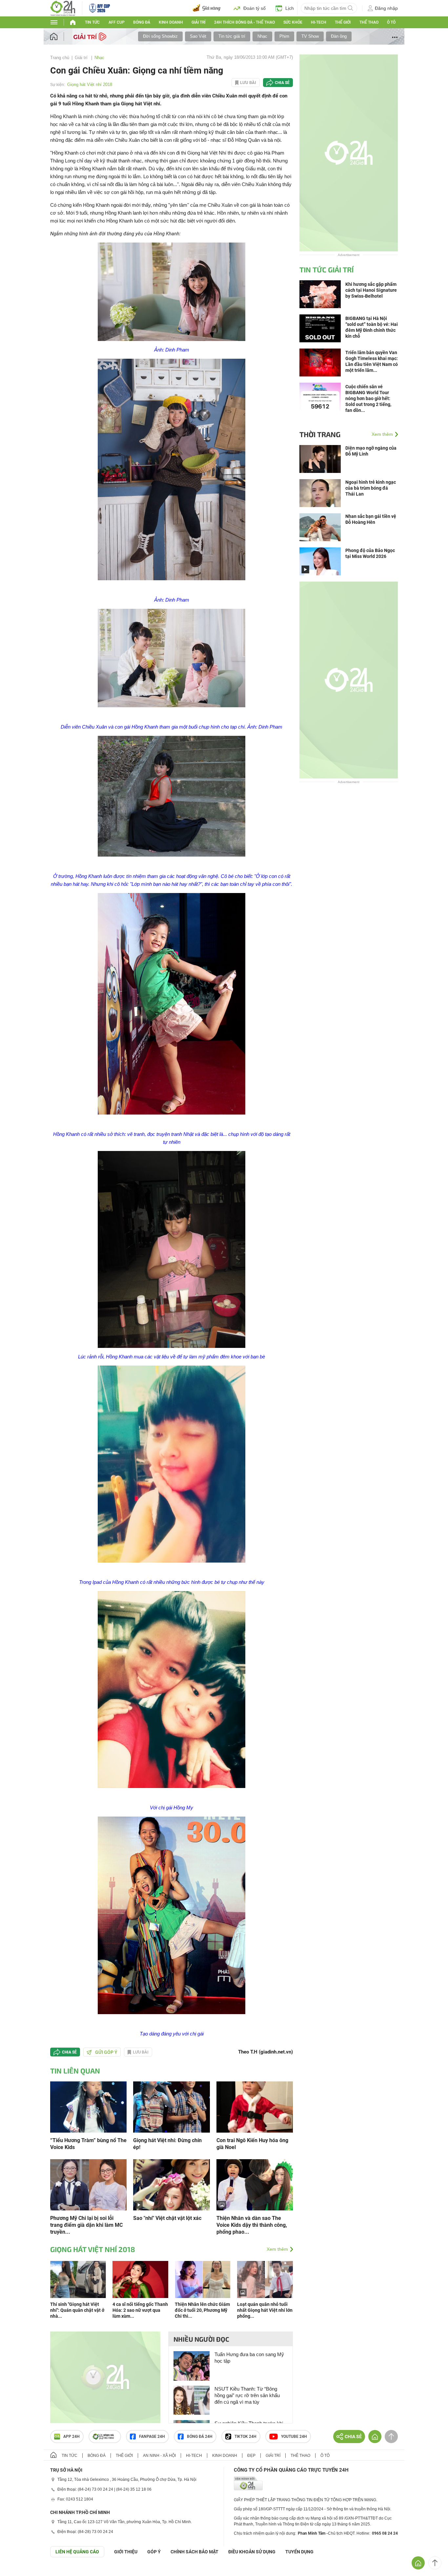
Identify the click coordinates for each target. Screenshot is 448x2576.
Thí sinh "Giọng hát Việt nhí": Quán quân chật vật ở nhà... (77, 2310)
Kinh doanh (171, 22)
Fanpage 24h (152, 2437)
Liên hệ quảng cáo (77, 2552)
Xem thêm (277, 2249)
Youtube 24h (294, 2437)
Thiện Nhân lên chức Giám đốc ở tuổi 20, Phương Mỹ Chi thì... (202, 2310)
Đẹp (251, 2456)
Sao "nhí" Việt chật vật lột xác (167, 2218)
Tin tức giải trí (232, 36)
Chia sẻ (282, 83)
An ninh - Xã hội (159, 2456)
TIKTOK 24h (245, 2437)
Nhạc (262, 36)
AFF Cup (117, 22)
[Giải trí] (91, 36)
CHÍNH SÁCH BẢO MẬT (194, 2552)
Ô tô (391, 22)
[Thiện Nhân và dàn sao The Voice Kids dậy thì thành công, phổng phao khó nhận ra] (255, 2184)
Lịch (290, 8)
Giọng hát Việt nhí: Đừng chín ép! (167, 2144)
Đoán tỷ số (255, 8)
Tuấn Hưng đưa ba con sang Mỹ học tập (249, 2358)
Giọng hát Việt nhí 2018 (90, 85)
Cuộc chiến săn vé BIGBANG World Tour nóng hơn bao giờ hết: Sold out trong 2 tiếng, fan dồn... (368, 398)
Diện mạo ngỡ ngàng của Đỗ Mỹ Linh (371, 451)
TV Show (310, 36)
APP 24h (71, 2437)
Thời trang (320, 434)
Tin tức (92, 22)
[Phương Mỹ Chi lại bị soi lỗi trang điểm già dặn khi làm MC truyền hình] (88, 2184)
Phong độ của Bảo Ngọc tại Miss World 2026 (370, 553)
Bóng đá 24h (200, 2437)
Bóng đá (142, 22)
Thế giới (343, 22)
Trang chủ (60, 58)
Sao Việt (198, 36)
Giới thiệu (126, 2552)
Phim (284, 36)
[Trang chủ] (60, 37)
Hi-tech (319, 22)
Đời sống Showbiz (160, 36)
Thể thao (369, 22)
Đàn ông (339, 36)
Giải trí (198, 22)
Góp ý (154, 2552)
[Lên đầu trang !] (435, 2563)
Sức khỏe (293, 22)
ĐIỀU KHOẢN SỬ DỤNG (252, 2552)
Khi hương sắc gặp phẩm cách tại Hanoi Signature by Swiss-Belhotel (371, 290)
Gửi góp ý (106, 2052)
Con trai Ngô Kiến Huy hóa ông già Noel (252, 2144)
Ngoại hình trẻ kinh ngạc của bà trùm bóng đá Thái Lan (371, 488)
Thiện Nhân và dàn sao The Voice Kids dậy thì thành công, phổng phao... (252, 2225)
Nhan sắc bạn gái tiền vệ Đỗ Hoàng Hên (371, 519)
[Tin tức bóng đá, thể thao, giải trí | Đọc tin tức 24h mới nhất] (63, 8)
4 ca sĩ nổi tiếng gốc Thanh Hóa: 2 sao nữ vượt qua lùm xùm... (140, 2310)
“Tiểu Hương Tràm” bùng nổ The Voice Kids (88, 2144)
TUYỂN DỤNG (299, 2552)
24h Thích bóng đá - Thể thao (244, 22)
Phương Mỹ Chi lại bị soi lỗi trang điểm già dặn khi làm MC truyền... (86, 2225)
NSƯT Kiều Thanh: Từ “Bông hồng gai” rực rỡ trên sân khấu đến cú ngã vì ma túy (247, 2395)
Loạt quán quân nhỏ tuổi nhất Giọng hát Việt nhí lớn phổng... (265, 2310)
